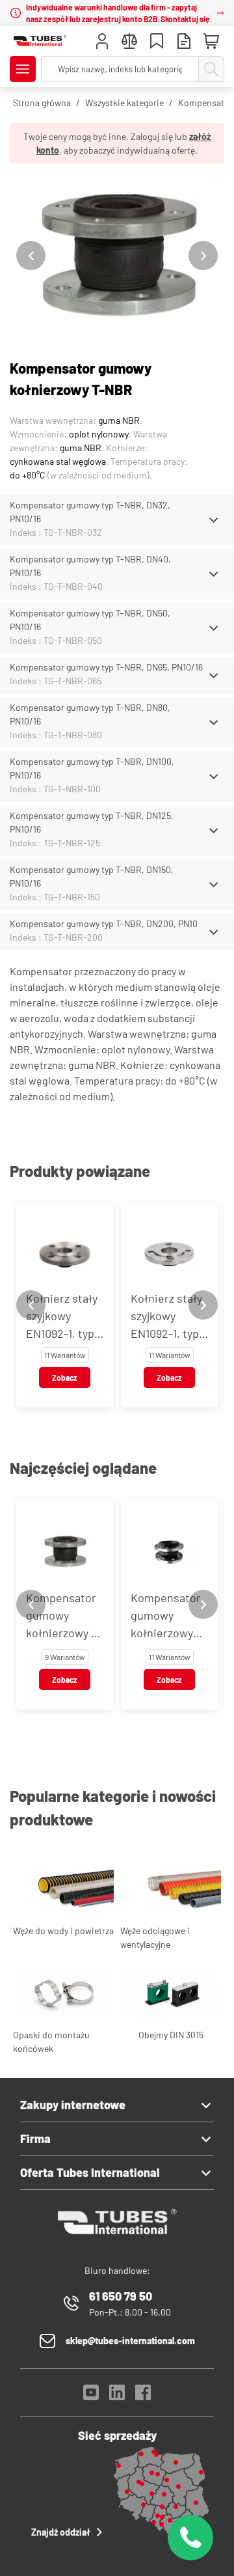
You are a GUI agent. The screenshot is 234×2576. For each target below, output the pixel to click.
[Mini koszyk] (211, 42)
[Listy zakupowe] (157, 43)
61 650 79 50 (121, 2296)
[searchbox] (120, 69)
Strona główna (42, 103)
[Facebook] (143, 2396)
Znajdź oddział (61, 2532)
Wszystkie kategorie (124, 103)
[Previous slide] (31, 256)
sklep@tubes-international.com (130, 2341)
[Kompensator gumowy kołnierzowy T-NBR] (117, 256)
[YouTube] (91, 2396)
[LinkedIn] (117, 2396)
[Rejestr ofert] (184, 43)
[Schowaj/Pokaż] (214, 520)
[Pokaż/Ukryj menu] (23, 69)
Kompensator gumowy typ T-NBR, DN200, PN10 (104, 923)
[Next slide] (203, 256)
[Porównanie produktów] (129, 43)
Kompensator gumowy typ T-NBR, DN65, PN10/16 (106, 667)
